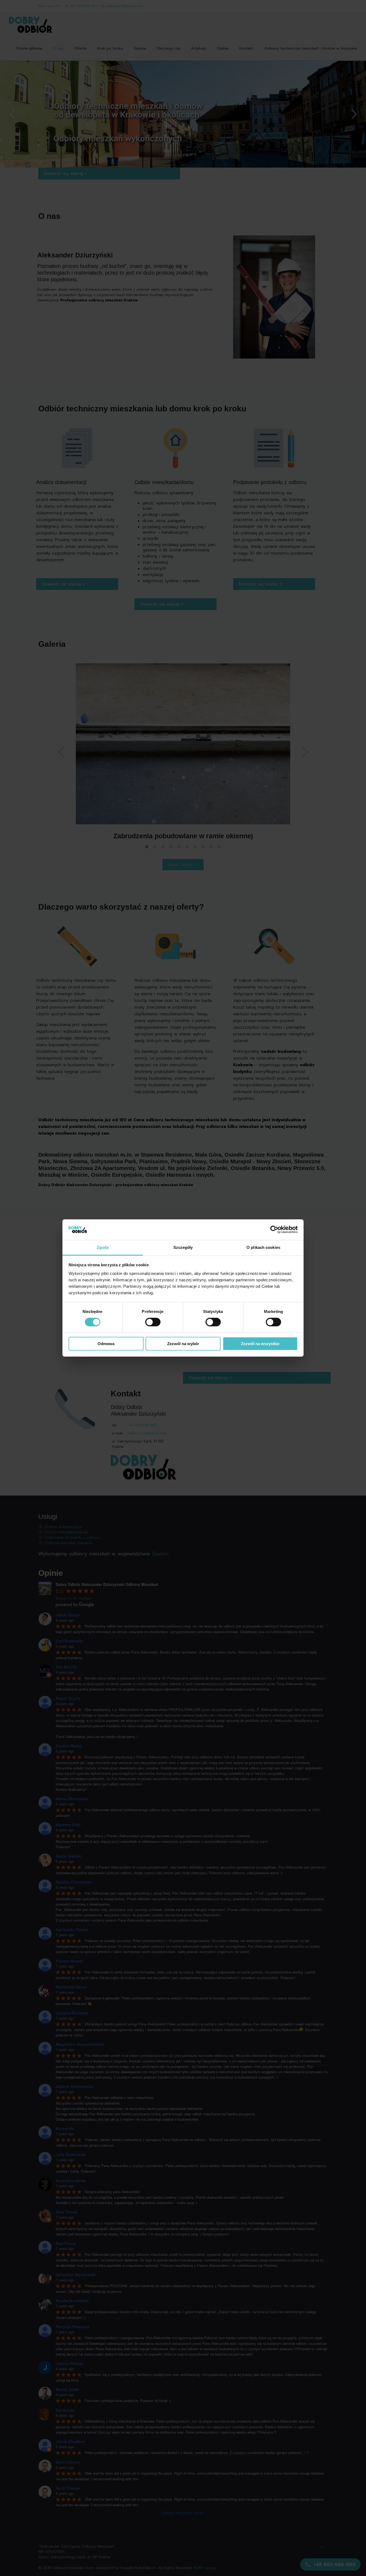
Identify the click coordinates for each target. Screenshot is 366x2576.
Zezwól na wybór (183, 1344)
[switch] (153, 1322)
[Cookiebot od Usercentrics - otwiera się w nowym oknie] (274, 1230)
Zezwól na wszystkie (260, 1344)
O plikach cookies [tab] (263, 1247)
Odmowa (106, 1344)
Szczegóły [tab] (183, 1247)
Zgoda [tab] (103, 1247)
